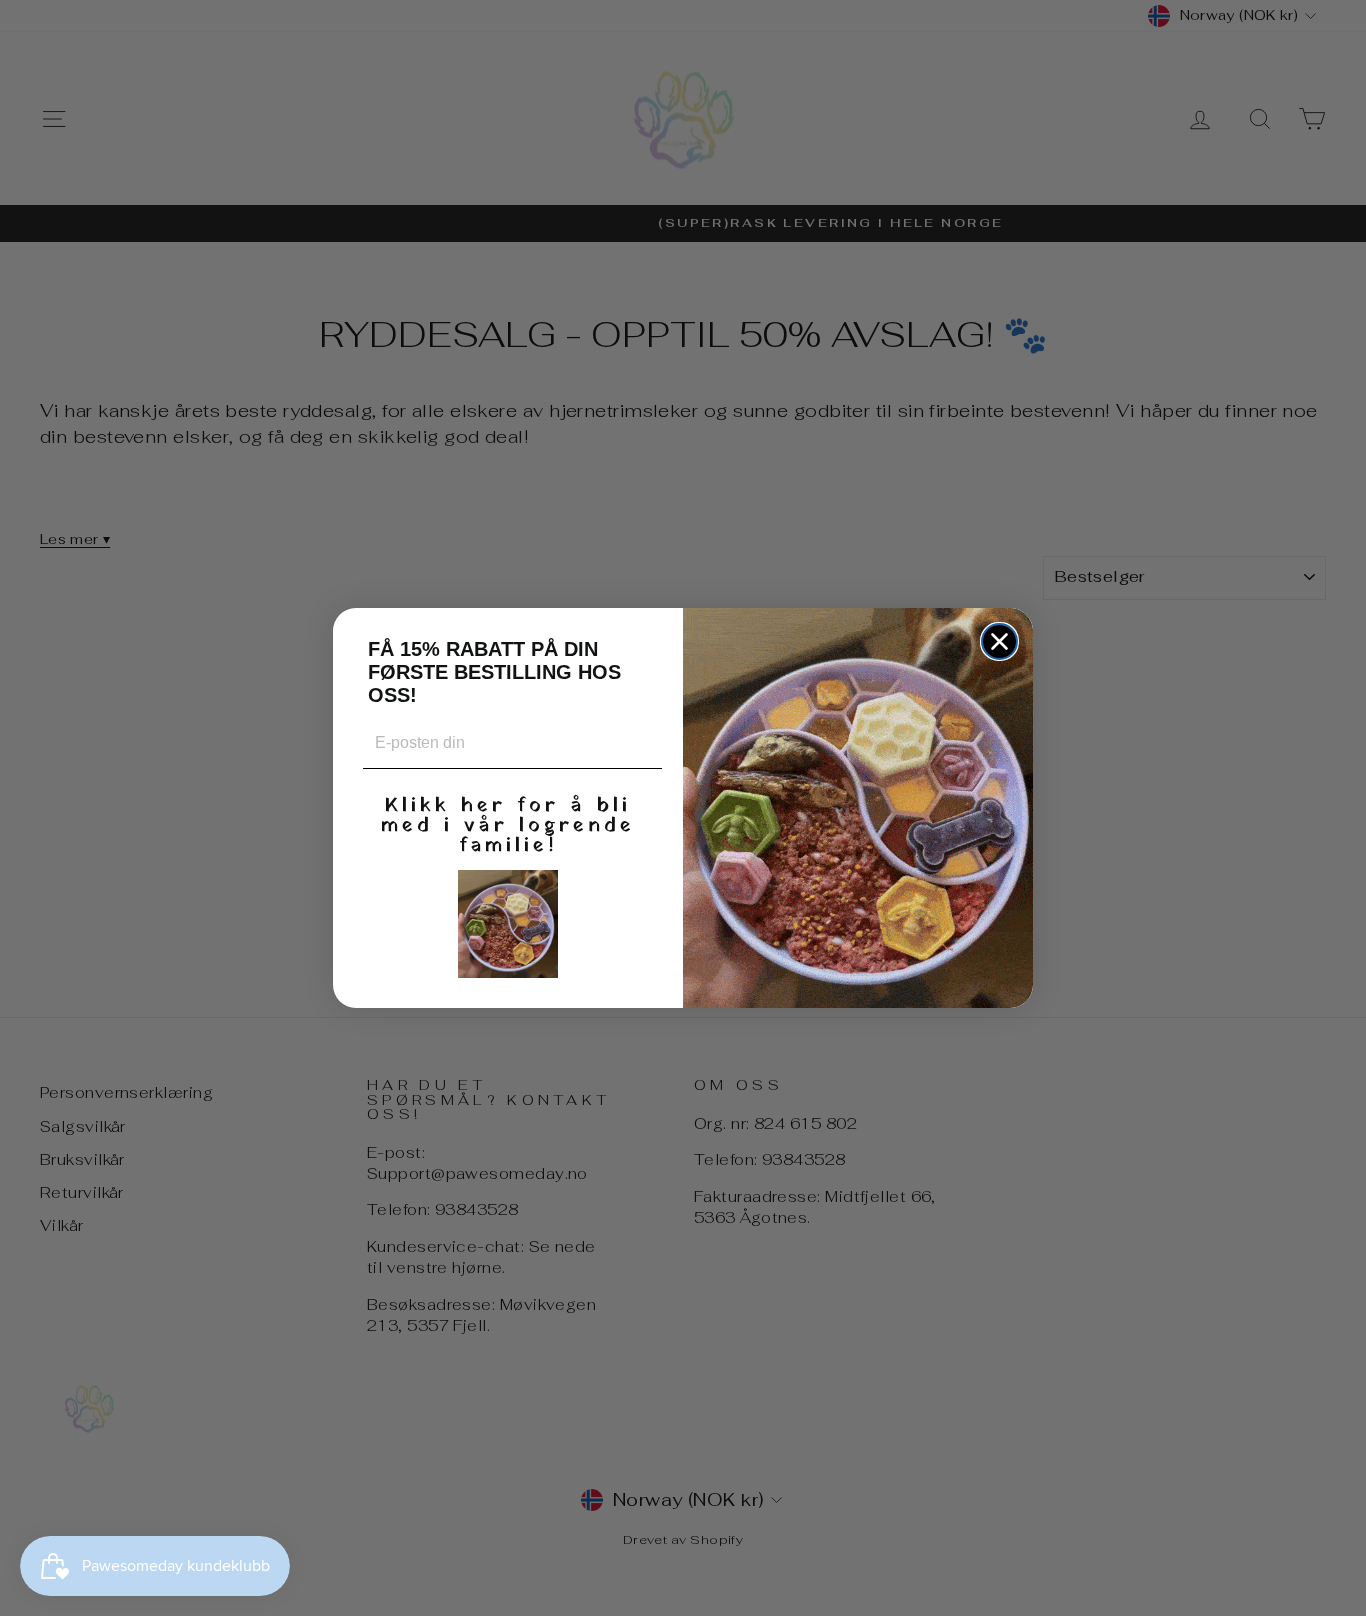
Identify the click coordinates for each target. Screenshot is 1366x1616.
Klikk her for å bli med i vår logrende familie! (508, 823)
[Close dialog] (999, 641)
